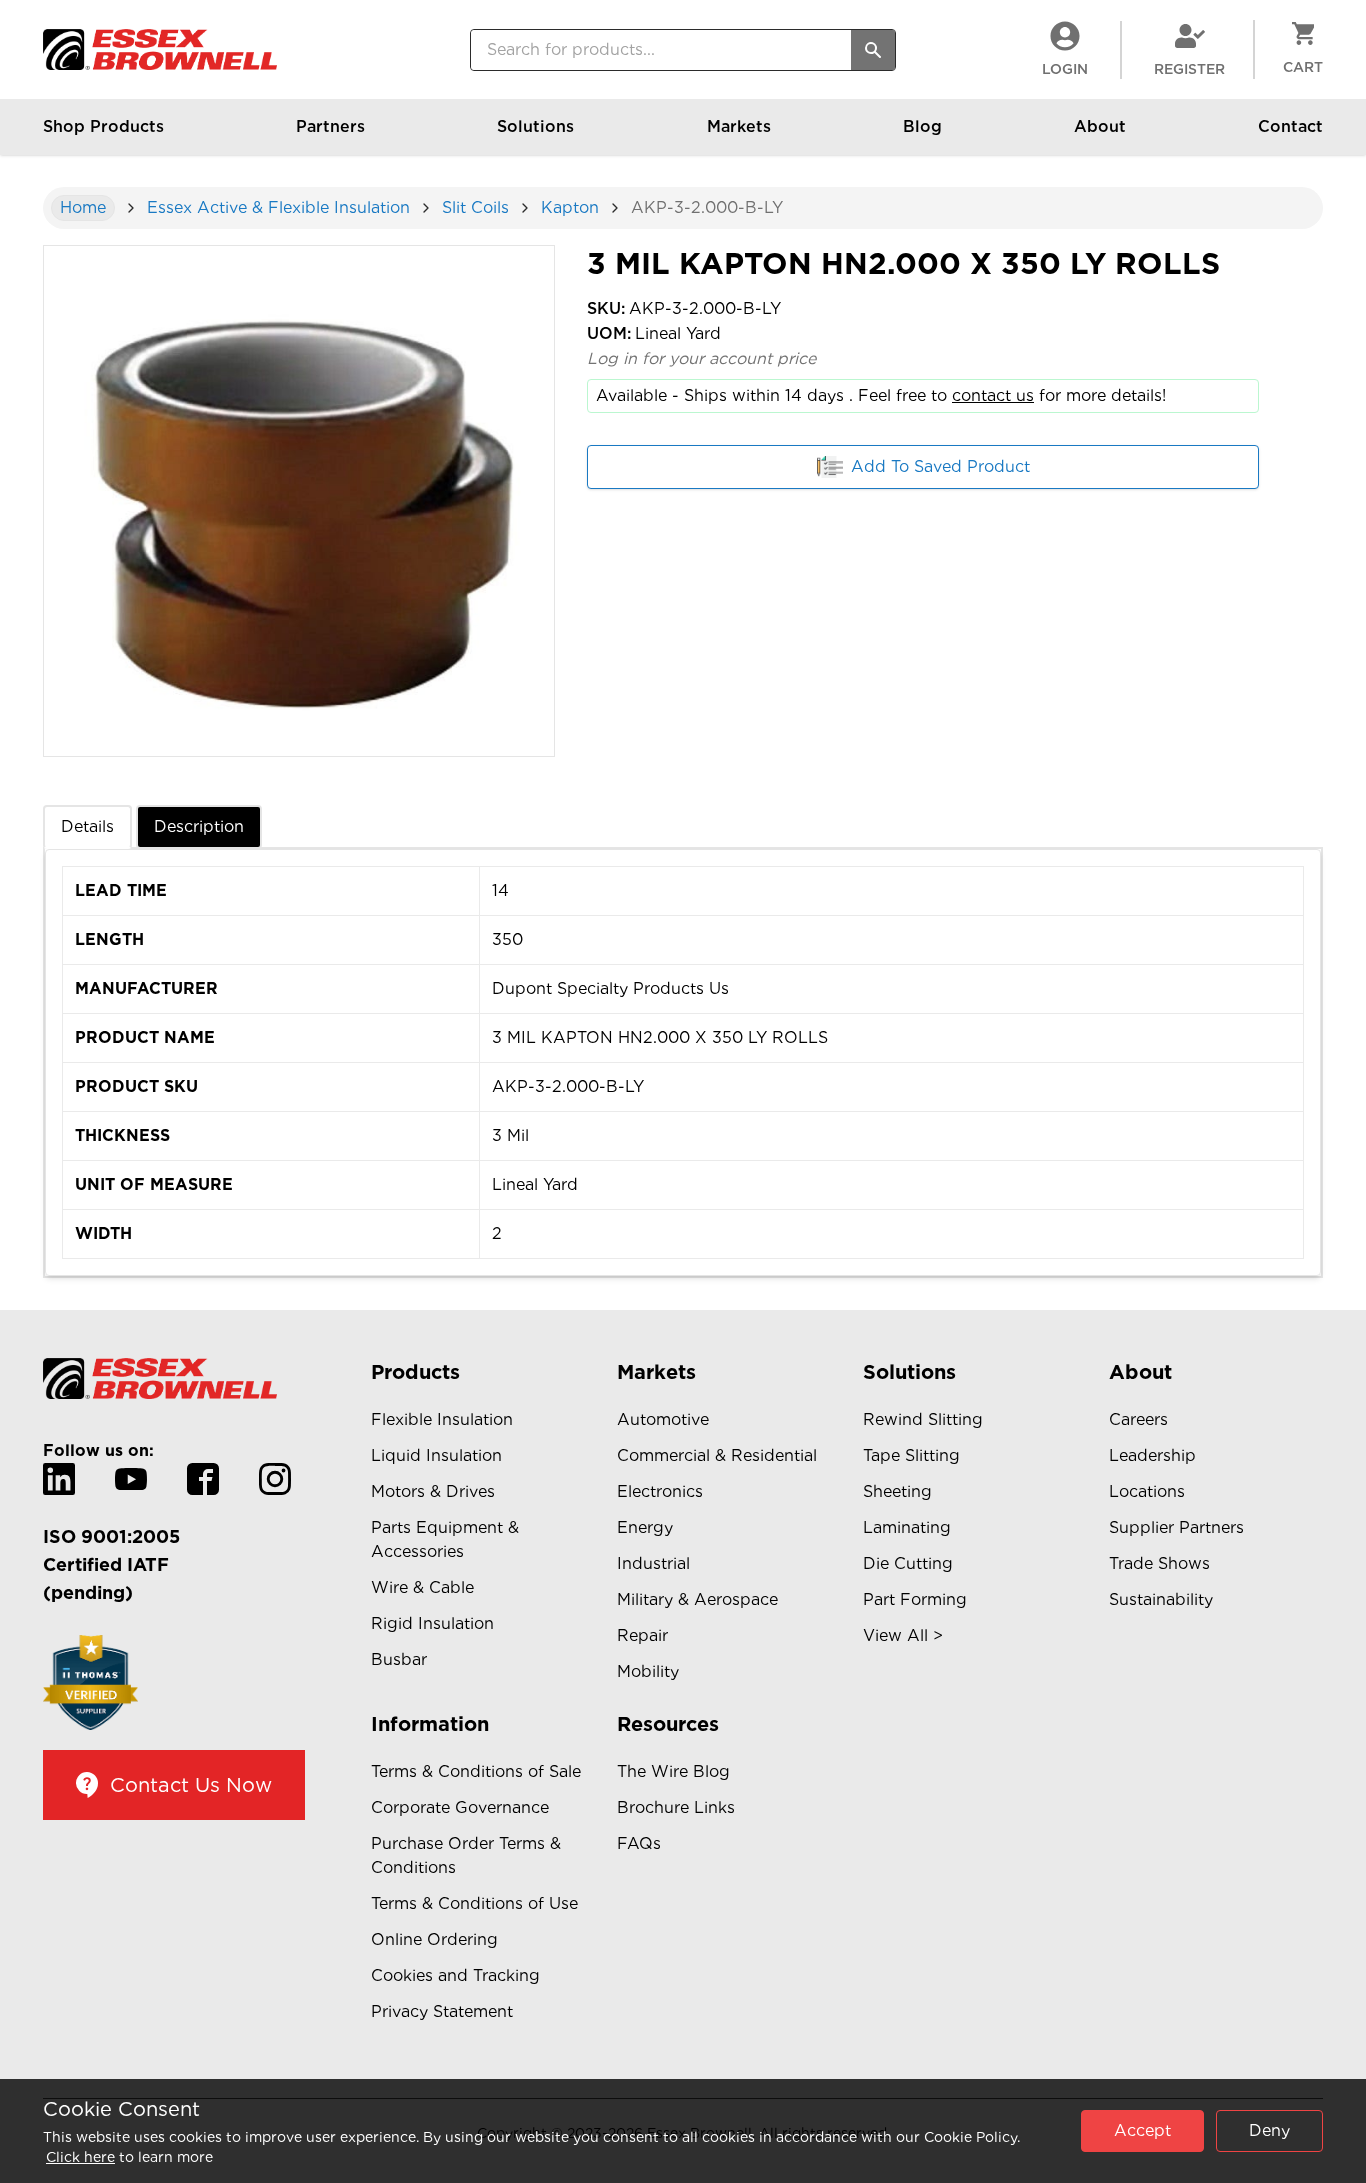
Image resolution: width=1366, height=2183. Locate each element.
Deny (1269, 2130)
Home (83, 207)
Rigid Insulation (432, 1623)
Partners (330, 126)
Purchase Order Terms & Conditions (466, 1855)
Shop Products (103, 126)
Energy (645, 1527)
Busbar (399, 1659)
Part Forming (915, 1599)
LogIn (1065, 69)
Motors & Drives (433, 1491)
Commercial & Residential (717, 1455)
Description (199, 826)
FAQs (639, 1843)
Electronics (660, 1491)
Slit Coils (475, 207)
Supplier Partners (1176, 1527)
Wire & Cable (422, 1587)
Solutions (535, 126)
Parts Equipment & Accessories (445, 1539)
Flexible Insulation (442, 1419)
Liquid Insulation (436, 1455)
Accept (1142, 2130)
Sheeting (897, 1491)
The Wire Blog (673, 1771)
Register (1189, 69)
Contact (1290, 126)
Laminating (907, 1527)
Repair (642, 1635)
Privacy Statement (442, 2011)
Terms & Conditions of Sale (476, 1771)
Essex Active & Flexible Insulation (278, 207)
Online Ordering (434, 1939)
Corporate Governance (460, 1807)
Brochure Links (676, 1807)
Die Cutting (908, 1563)
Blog (922, 126)
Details (87, 826)
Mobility (648, 1671)
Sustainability (1161, 1599)
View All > (903, 1635)
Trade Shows (1159, 1563)
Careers (1138, 1419)
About (1100, 126)
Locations (1147, 1491)
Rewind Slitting (923, 1419)
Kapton (570, 207)
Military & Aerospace (697, 1599)
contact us (993, 395)
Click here (80, 2157)
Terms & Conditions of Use (474, 1903)
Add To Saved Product (940, 466)
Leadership (1152, 1455)
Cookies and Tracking (455, 1975)
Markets (739, 126)
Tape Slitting (911, 1455)
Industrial (653, 1563)
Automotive (663, 1419)
